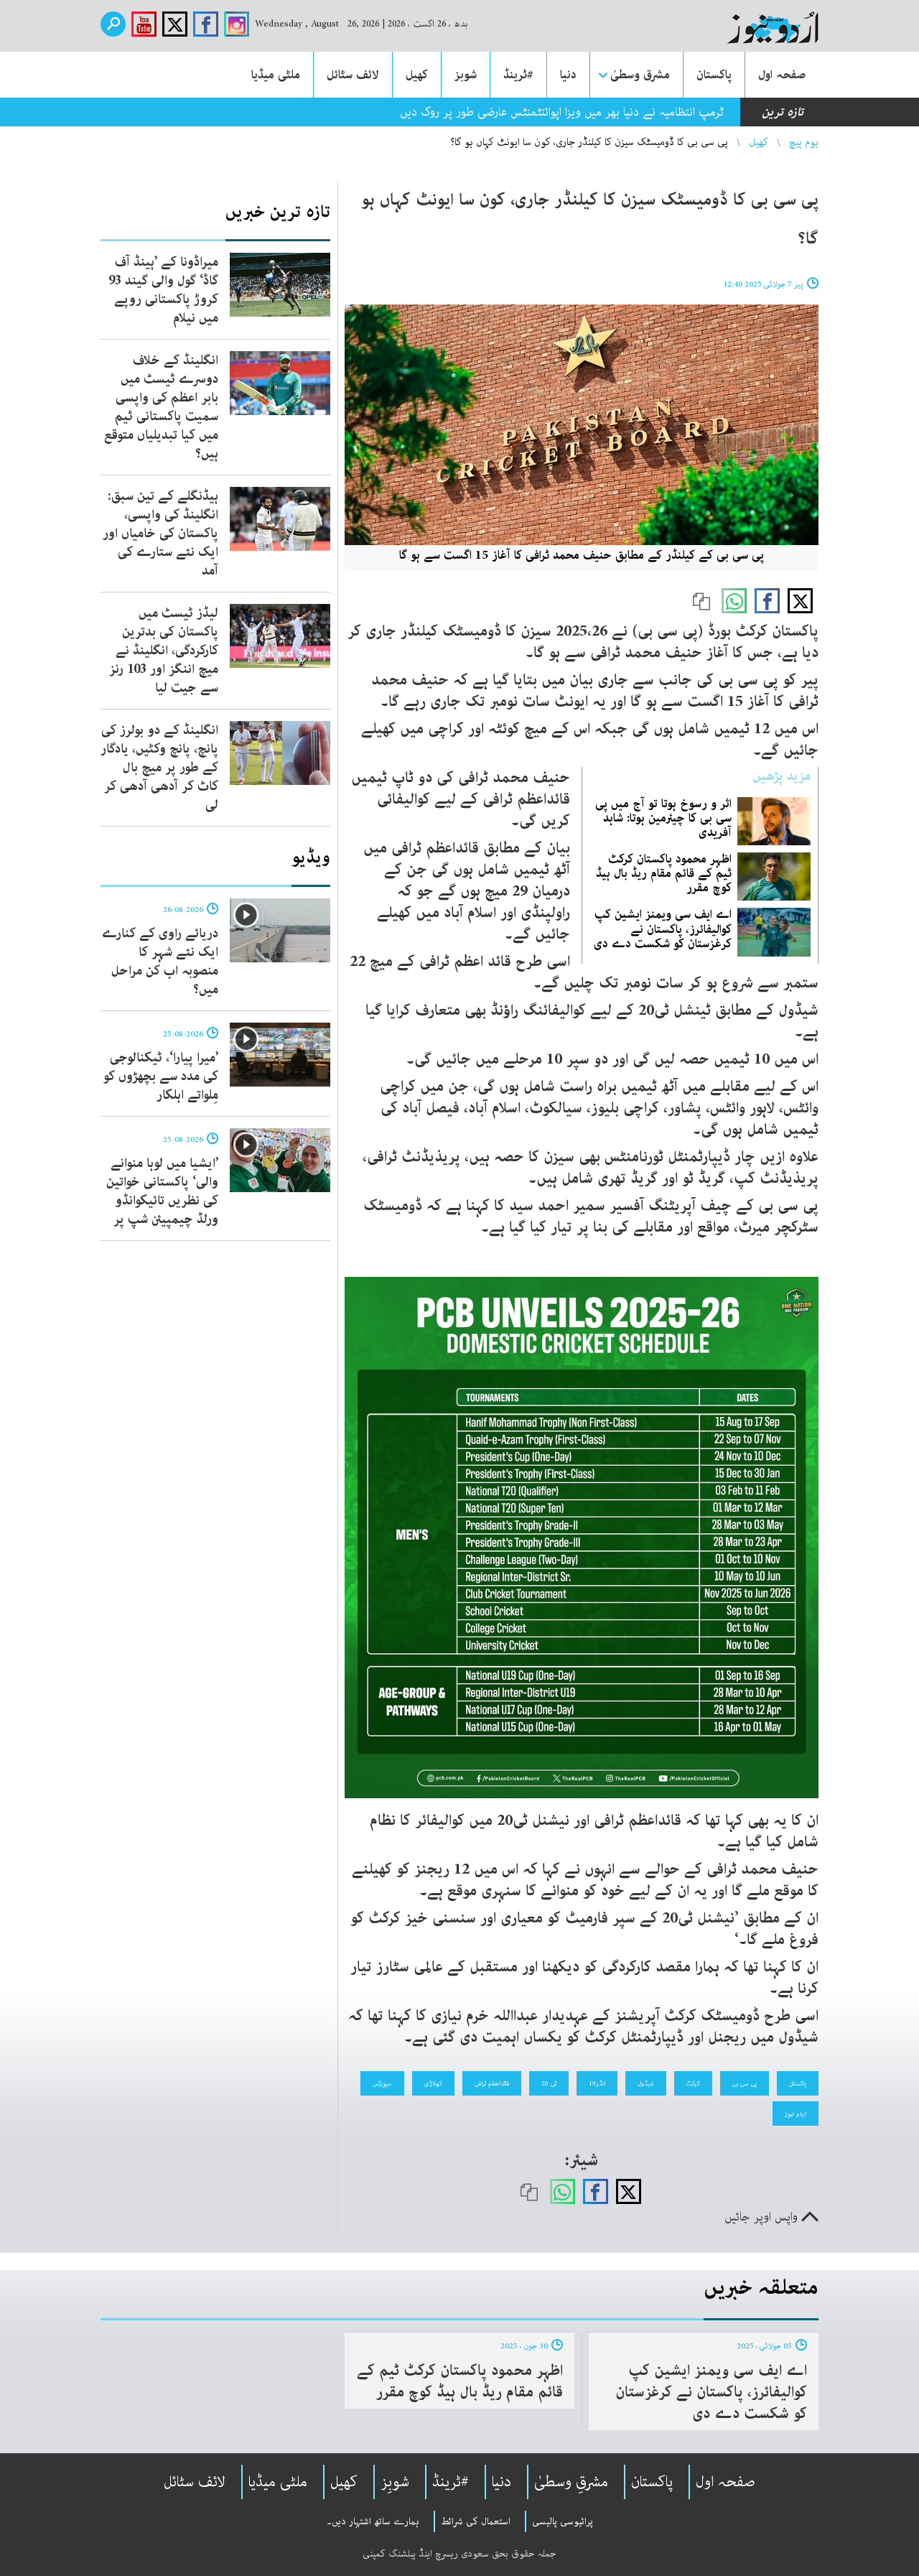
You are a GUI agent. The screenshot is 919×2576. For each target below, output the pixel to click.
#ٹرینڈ (518, 75)
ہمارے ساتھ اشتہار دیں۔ (373, 2521)
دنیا (568, 75)
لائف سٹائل (353, 75)
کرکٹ (693, 2083)
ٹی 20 (549, 2083)
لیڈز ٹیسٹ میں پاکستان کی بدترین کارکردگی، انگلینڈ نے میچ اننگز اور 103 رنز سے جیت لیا (164, 651)
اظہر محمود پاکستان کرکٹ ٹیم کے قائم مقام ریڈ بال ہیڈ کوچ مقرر (664, 873)
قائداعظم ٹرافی (492, 2083)
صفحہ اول (782, 75)
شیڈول (646, 2083)
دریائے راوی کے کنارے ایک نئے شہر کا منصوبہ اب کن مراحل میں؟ (160, 962)
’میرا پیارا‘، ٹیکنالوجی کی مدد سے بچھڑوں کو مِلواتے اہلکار (161, 1077)
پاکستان (714, 75)
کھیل (417, 75)
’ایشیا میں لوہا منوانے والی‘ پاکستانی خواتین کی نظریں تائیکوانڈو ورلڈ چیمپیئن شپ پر (162, 1191)
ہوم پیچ (804, 142)
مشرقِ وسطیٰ (571, 2482)
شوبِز (395, 2482)
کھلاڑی (433, 2083)
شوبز (466, 75)
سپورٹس (382, 2083)
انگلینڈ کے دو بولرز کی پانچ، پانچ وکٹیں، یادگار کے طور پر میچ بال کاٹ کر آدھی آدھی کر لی (159, 768)
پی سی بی (745, 2083)
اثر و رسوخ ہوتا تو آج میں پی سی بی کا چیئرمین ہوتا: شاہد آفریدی (663, 818)
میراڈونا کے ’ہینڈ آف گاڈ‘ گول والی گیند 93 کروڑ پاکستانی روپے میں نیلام (163, 290)
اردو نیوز (796, 2114)
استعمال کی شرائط (476, 2521)
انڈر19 (597, 2083)
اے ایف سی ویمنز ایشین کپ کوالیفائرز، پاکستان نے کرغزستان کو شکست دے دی (663, 929)
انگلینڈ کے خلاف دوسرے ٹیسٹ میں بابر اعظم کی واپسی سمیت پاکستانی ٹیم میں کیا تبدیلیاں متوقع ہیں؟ (161, 407)
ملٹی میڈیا (276, 75)
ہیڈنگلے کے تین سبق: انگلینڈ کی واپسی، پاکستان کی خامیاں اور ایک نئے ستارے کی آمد (160, 534)
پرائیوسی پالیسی (563, 2521)
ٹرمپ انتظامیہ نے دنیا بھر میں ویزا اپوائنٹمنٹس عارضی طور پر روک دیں (562, 112)
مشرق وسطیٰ (640, 75)
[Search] (113, 24)
